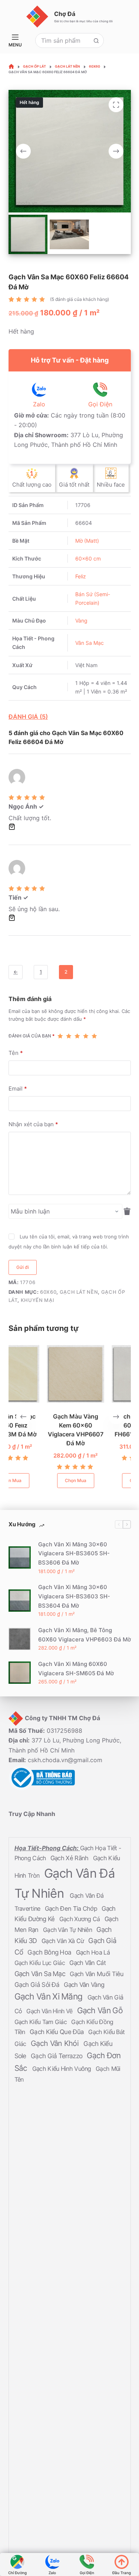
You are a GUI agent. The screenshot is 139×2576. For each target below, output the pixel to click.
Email (18, 1089)
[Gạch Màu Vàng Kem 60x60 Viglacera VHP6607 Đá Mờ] (40, 1374)
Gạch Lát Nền (79, 1292)
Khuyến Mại (38, 1300)
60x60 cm (88, 558)
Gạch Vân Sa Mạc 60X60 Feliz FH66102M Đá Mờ (105, 1425)
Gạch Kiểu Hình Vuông (62, 2069)
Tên (16, 1053)
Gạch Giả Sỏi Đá (38, 1985)
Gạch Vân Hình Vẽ (50, 2011)
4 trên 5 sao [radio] (86, 1036)
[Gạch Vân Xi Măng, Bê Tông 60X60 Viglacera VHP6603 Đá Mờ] (20, 1639)
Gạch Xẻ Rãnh (70, 1858)
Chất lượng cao (32, 485)
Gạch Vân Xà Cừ (64, 1941)
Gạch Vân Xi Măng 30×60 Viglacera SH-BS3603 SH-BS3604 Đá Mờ (74, 1597)
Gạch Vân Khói (56, 2043)
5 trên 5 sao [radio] (94, 1036)
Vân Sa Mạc (90, 643)
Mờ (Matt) (87, 541)
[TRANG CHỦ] (11, 67)
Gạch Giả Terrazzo (57, 2056)
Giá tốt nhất (74, 485)
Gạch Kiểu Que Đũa (57, 2032)
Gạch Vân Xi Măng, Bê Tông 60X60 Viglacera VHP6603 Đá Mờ (85, 1635)
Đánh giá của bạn (32, 1036)
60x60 (48, 1292)
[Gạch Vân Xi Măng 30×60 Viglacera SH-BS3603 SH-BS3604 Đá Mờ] (20, 1601)
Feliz (81, 576)
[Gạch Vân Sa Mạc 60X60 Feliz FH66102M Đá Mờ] (105, 1374)
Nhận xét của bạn (33, 1124)
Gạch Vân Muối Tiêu (97, 1974)
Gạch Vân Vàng (84, 1985)
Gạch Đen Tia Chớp (72, 1909)
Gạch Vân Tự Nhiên (68, 1930)
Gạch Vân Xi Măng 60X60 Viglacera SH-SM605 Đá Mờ (76, 1669)
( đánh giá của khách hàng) (80, 299)
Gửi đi (23, 1267)
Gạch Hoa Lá (93, 1952)
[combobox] (62, 40)
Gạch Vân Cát (87, 1963)
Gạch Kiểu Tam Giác (42, 2022)
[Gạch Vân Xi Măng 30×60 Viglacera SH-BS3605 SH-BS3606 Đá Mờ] (20, 1558)
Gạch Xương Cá (80, 1919)
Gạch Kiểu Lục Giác (41, 1963)
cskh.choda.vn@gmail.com (65, 1760)
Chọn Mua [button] (40, 1481)
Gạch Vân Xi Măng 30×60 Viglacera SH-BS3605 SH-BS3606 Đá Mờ (74, 1554)
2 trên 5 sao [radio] (69, 1036)
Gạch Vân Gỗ (100, 2010)
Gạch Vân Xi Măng (49, 1997)
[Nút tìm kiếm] (96, 40)
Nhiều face (111, 485)
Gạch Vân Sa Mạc (41, 1974)
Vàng (81, 621)
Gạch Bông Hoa (50, 1952)
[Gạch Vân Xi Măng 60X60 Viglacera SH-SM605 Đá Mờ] (20, 1673)
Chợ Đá (65, 14)
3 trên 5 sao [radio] (77, 1036)
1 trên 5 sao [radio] (60, 1036)
